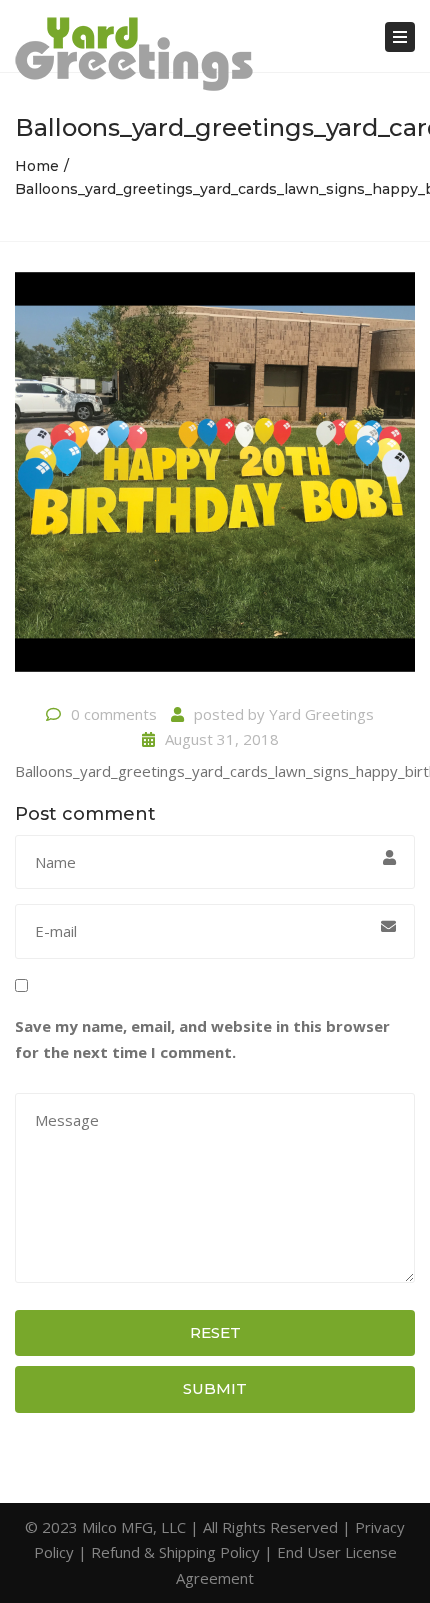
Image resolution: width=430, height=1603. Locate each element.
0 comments (114, 714)
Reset (215, 1332)
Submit (215, 1388)
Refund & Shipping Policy (175, 1552)
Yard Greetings (321, 714)
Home (37, 166)
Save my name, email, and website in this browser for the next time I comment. (202, 1039)
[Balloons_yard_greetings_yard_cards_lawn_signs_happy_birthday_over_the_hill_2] (215, 480)
